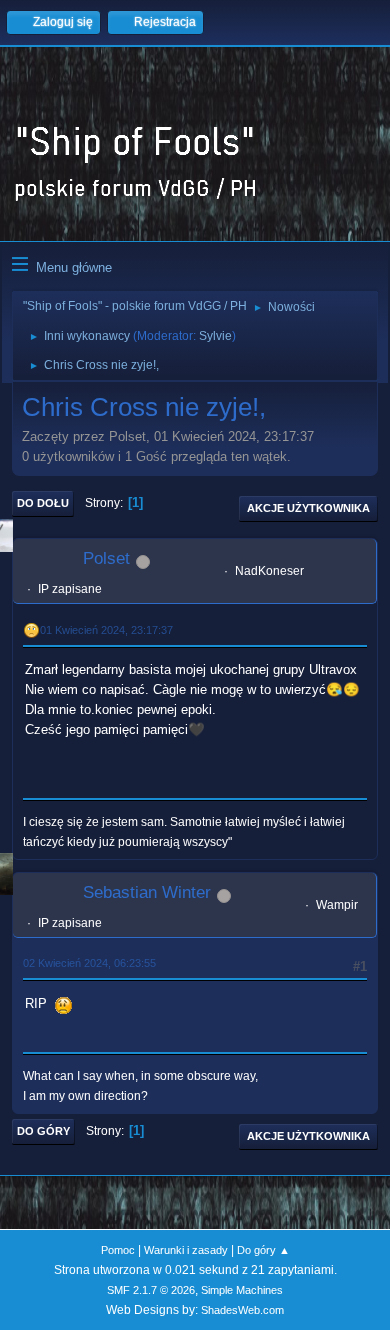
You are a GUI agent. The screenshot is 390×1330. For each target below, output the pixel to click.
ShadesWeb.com (242, 1310)
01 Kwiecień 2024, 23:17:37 (106, 630)
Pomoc (118, 1250)
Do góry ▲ (263, 1250)
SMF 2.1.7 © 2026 (151, 1290)
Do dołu (43, 503)
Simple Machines (242, 1290)
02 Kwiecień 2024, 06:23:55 (89, 963)
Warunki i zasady (186, 1250)
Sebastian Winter (147, 892)
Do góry (43, 1131)
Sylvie (215, 336)
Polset (106, 558)
